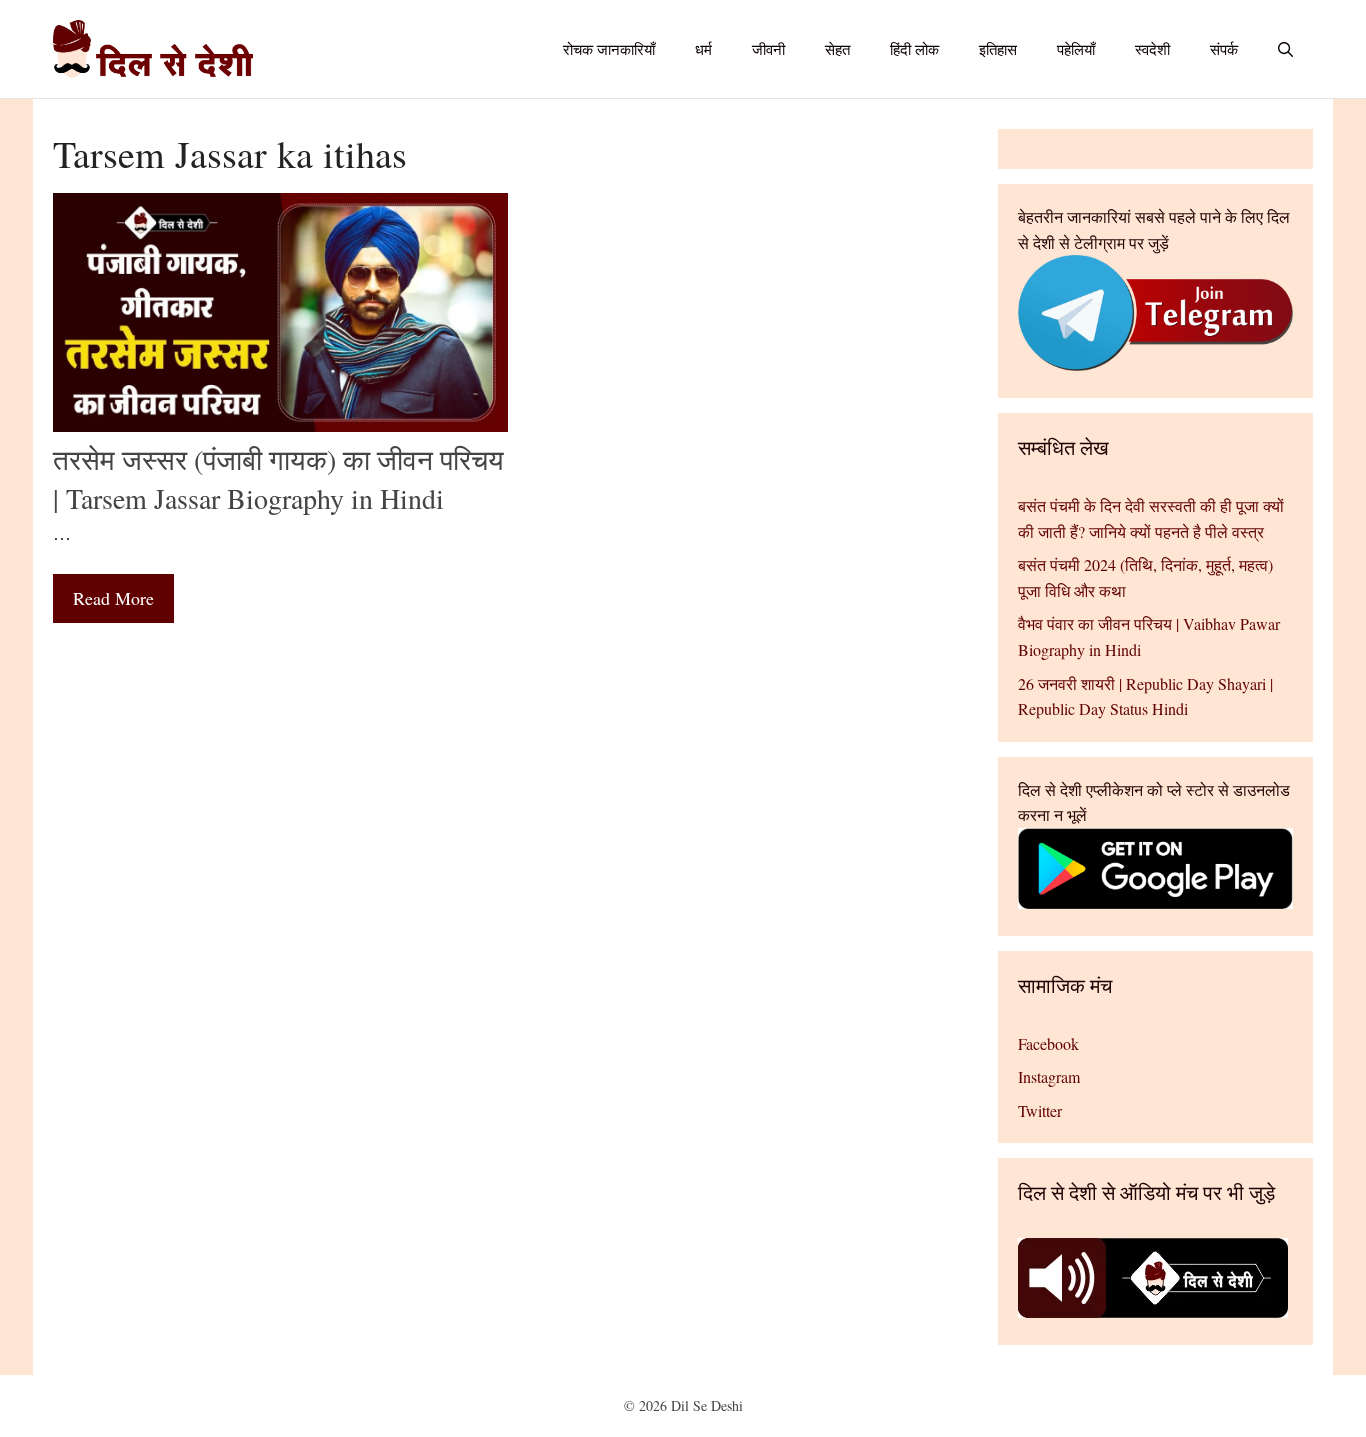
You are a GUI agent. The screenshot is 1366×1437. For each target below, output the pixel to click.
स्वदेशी (1152, 49)
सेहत (837, 49)
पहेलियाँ (1076, 49)
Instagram (1049, 1076)
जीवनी (768, 49)
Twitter (1040, 1110)
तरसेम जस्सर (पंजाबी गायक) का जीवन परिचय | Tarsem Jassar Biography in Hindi (278, 478)
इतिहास (998, 49)
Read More (113, 598)
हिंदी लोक (914, 49)
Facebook (1048, 1043)
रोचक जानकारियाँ (609, 49)
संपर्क (1224, 49)
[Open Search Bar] (1285, 49)
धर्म (703, 49)
